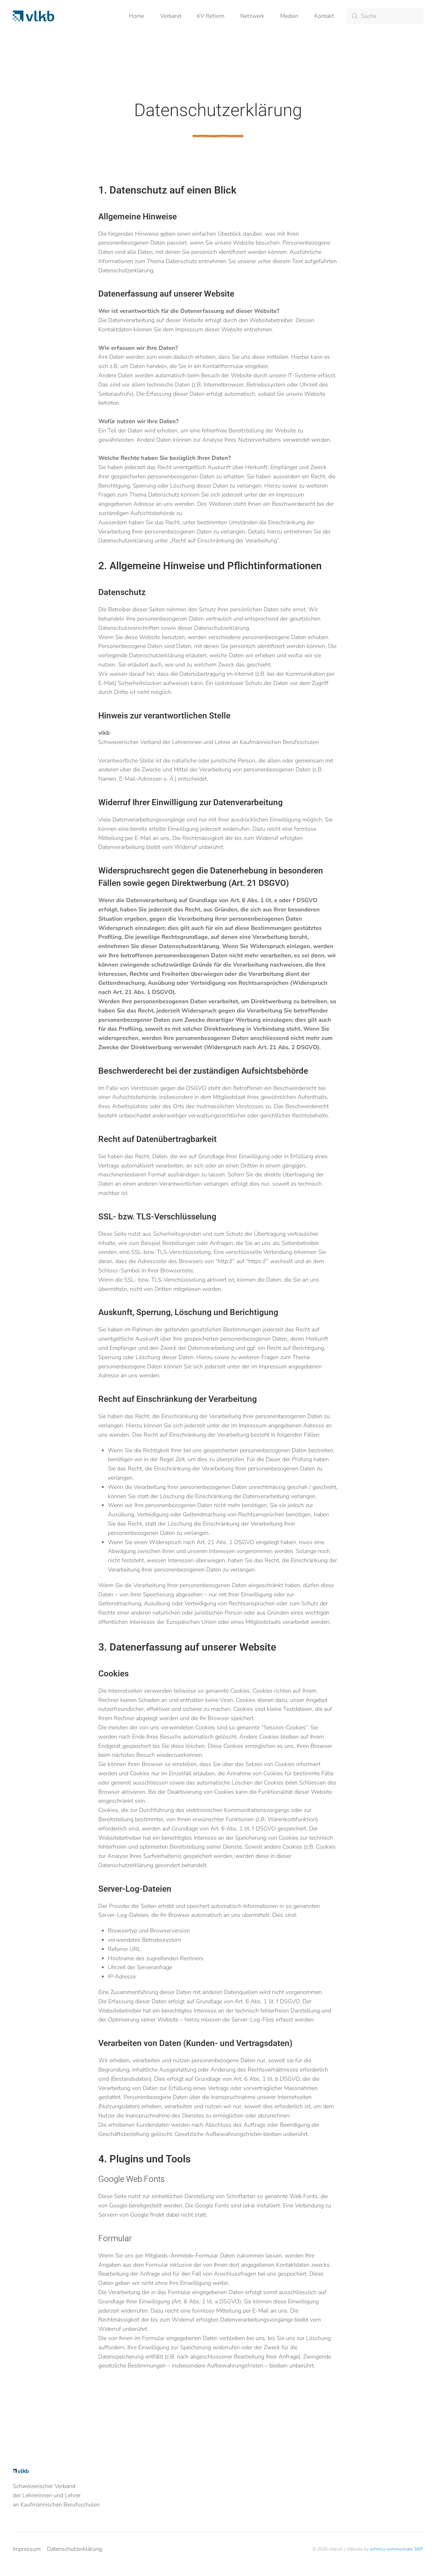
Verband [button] (171, 16)
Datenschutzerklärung (74, 2549)
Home (137, 16)
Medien (289, 16)
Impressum (27, 2549)
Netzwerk (252, 16)
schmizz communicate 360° (397, 2549)
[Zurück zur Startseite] (34, 16)
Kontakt (324, 16)
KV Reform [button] (211, 16)
